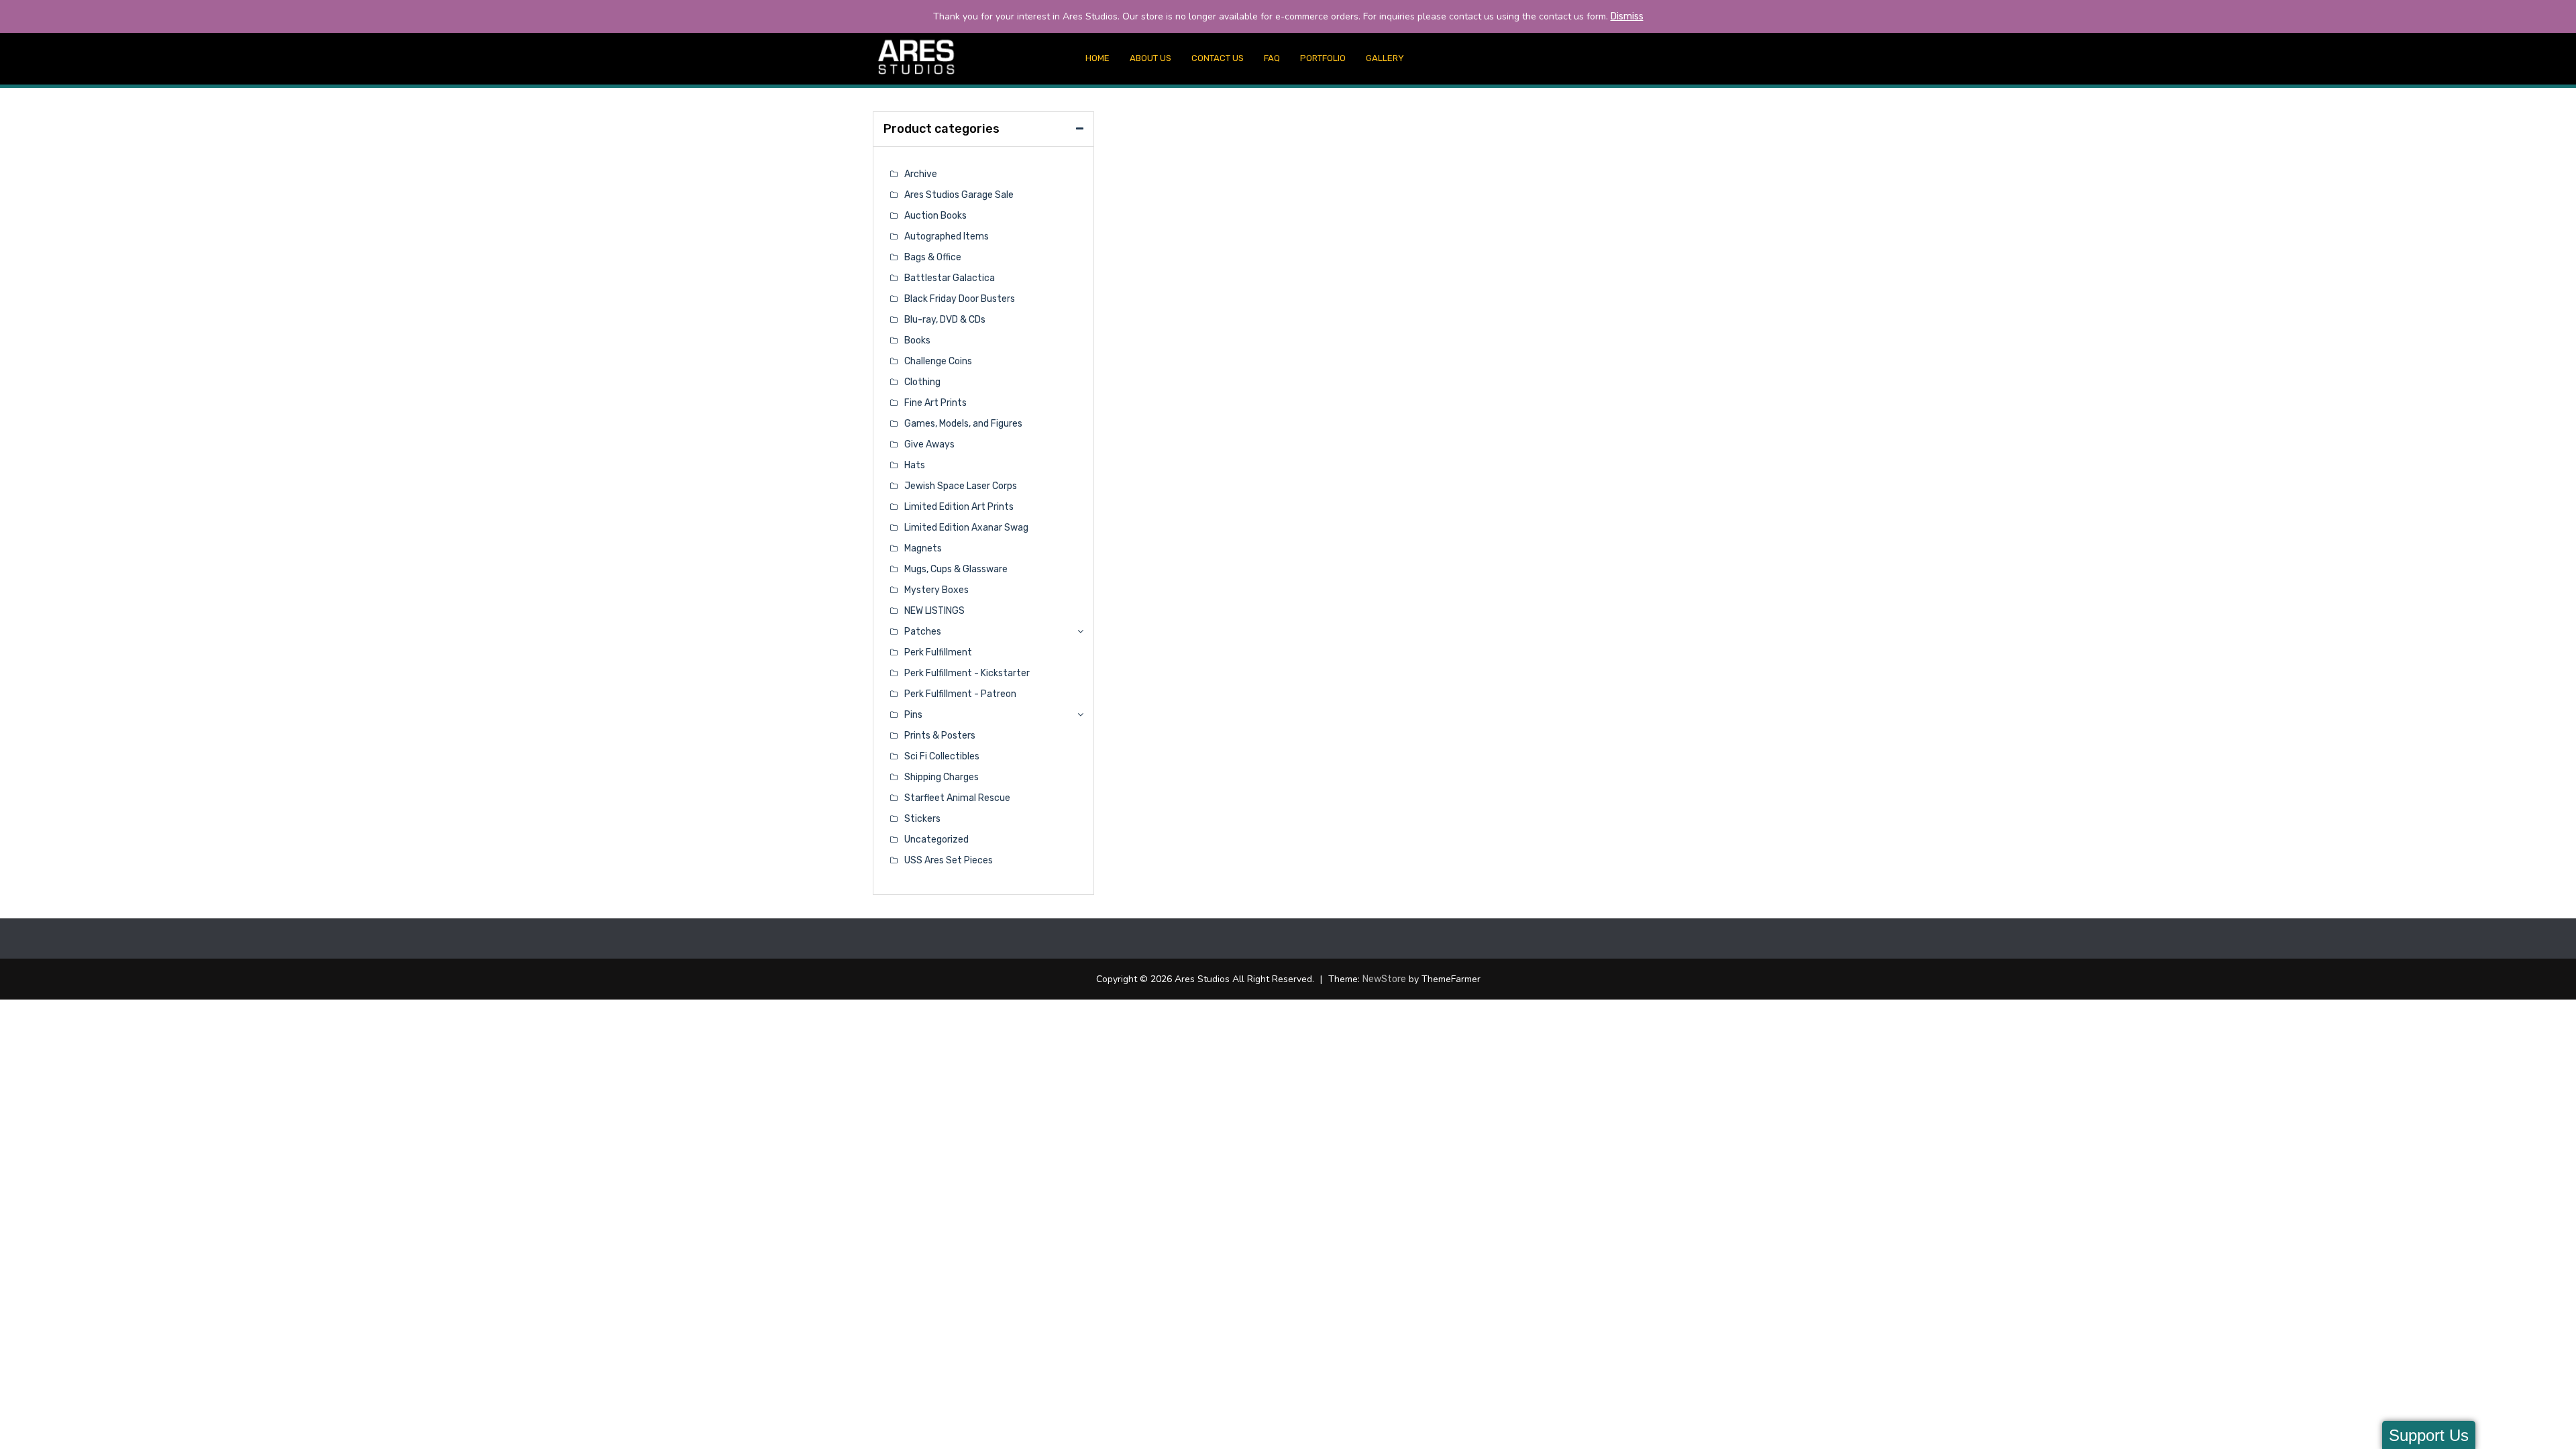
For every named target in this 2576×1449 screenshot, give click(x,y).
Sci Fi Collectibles (942, 756)
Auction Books (935, 216)
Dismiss (1627, 16)
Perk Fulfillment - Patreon (960, 694)
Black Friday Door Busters (960, 299)
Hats (915, 465)
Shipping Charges (942, 777)
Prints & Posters (940, 736)
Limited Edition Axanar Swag (966, 528)
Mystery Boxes (936, 590)
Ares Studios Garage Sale (959, 195)
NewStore (1384, 979)
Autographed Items (947, 236)
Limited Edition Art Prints (959, 507)
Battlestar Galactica (950, 278)
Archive (921, 174)
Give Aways (929, 444)
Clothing (922, 382)
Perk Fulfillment (938, 652)
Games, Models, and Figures (963, 424)
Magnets (923, 548)
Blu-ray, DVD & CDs (945, 320)
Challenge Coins (938, 361)
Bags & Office (933, 257)
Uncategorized (936, 840)
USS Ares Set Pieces (949, 860)
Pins (913, 715)
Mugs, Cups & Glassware (956, 569)
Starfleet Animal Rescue (957, 798)
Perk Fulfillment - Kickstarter (967, 673)
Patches (923, 632)
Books (917, 340)
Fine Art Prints (935, 403)
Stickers (922, 819)
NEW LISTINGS (934, 611)
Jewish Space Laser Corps (961, 486)
